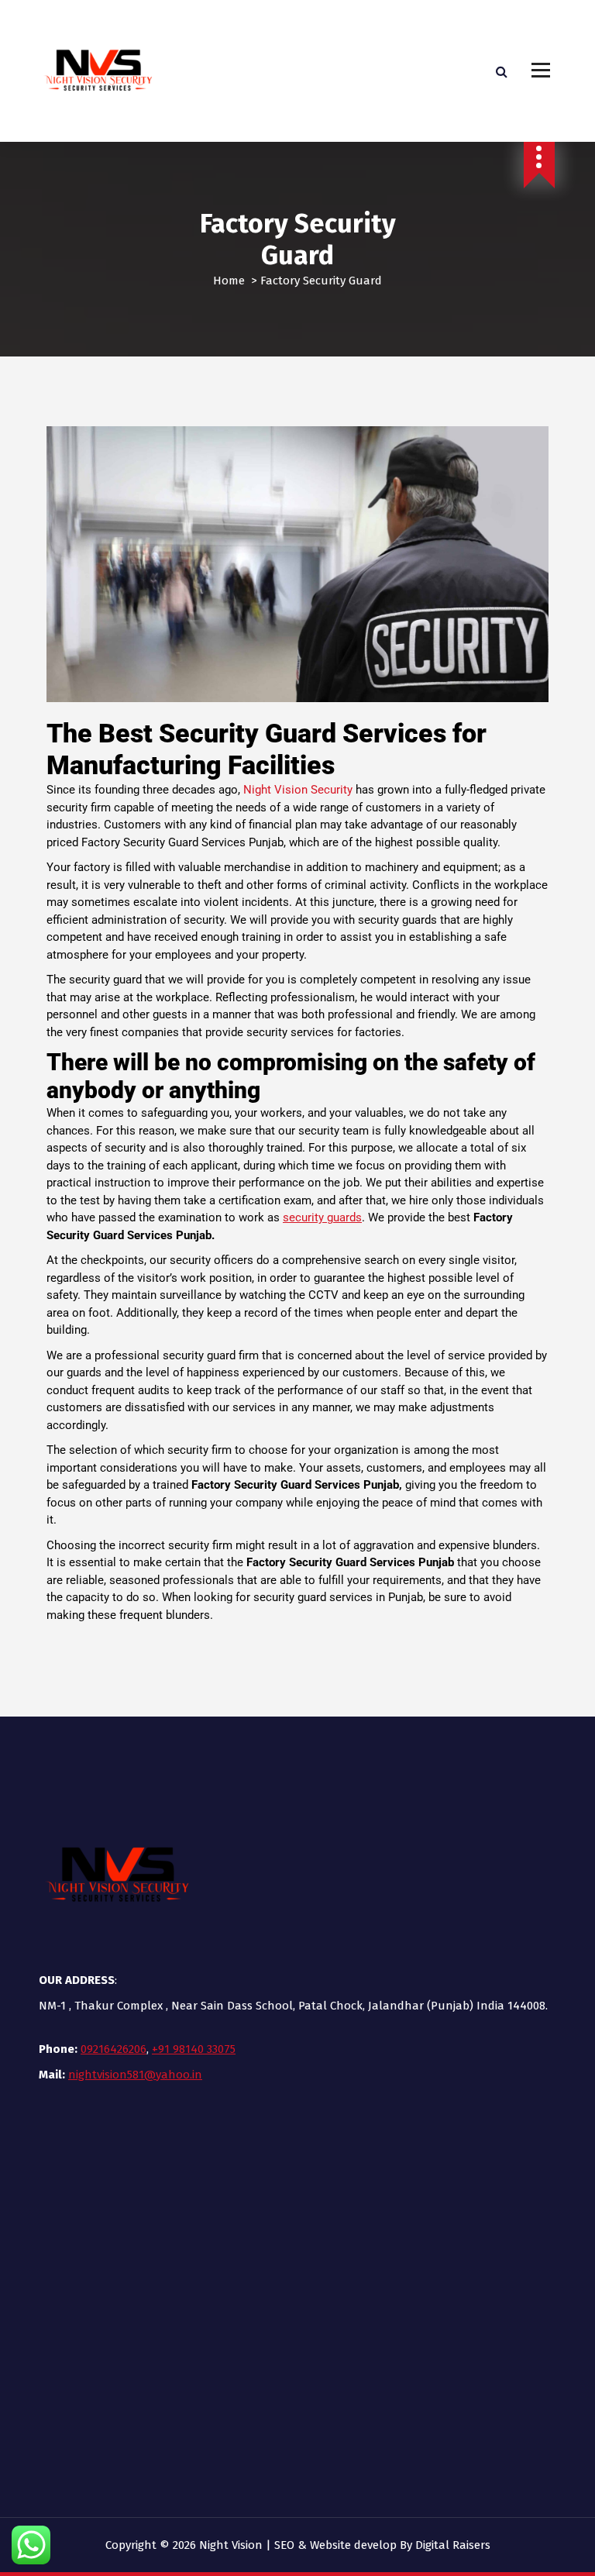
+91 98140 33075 (194, 2049)
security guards (322, 1217)
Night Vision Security (298, 790)
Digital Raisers (453, 2545)
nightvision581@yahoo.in (135, 2075)
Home (229, 281)
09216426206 (113, 2049)
